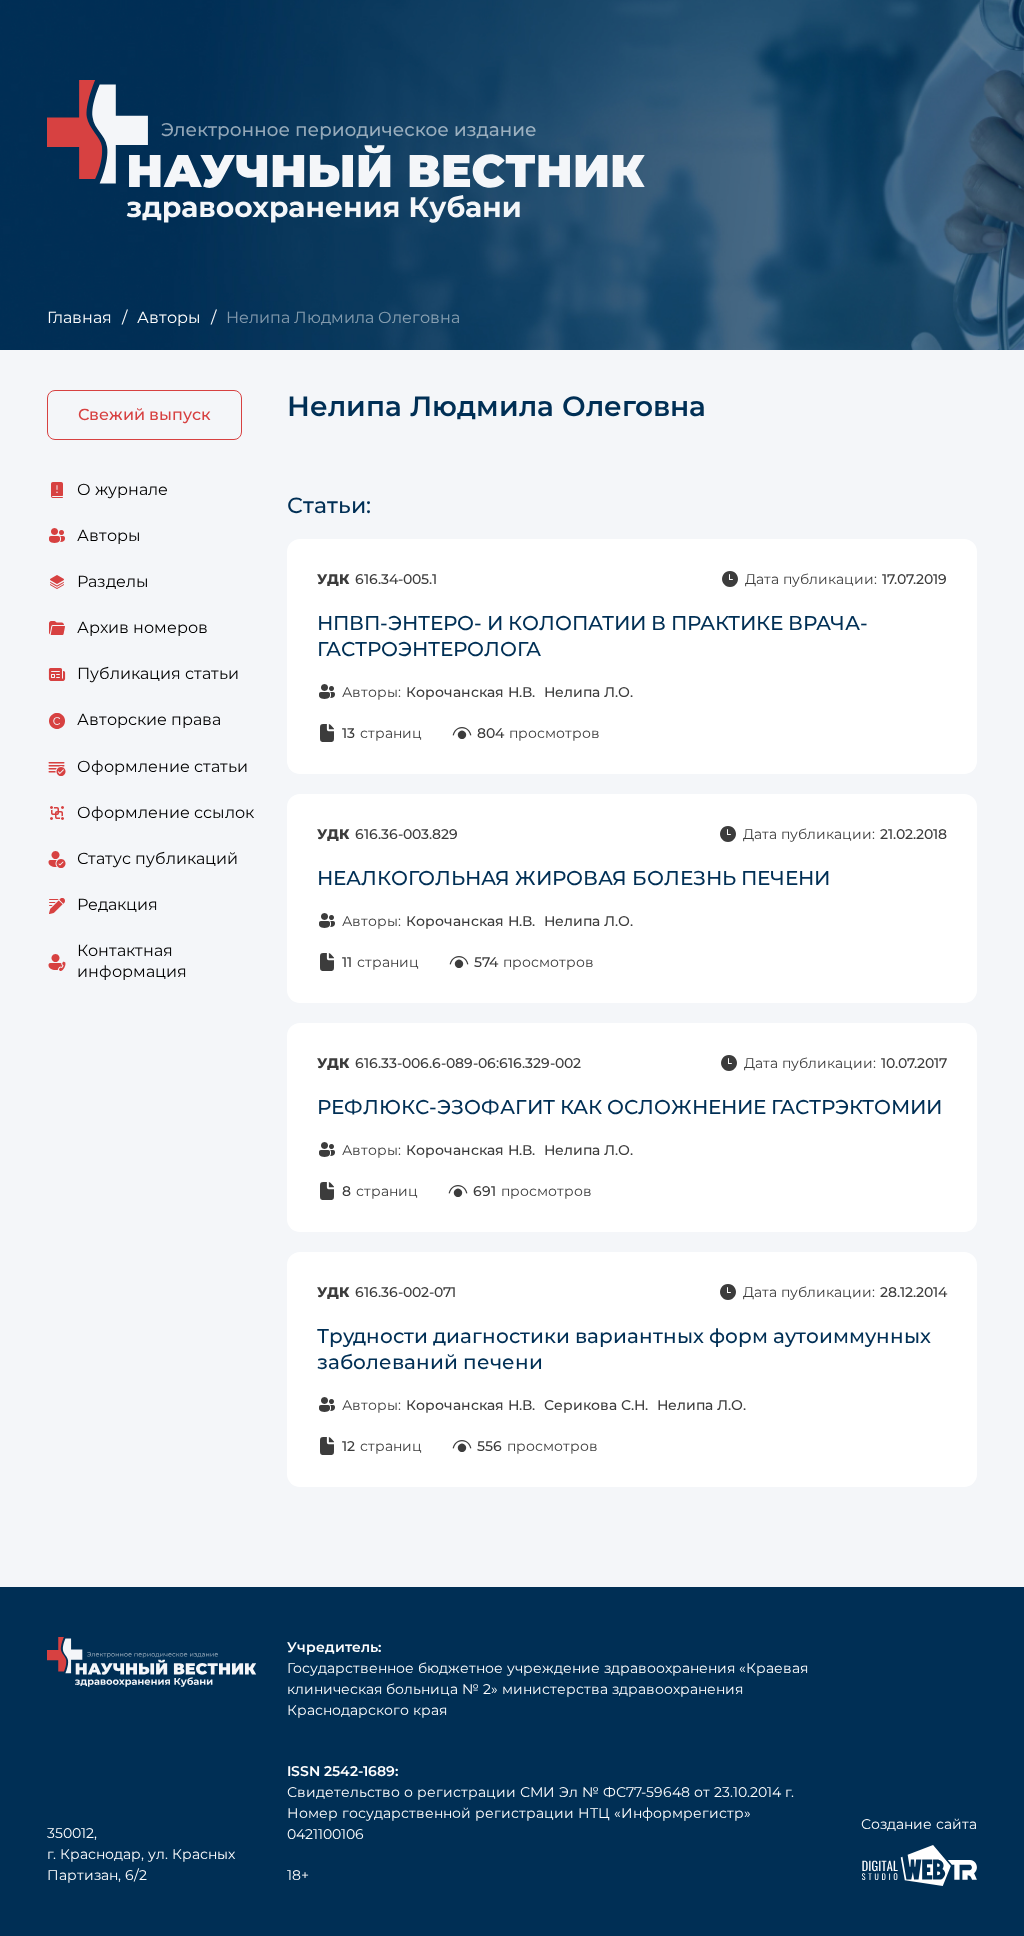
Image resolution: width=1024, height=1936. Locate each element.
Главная (79, 317)
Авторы (169, 317)
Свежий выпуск (144, 414)
